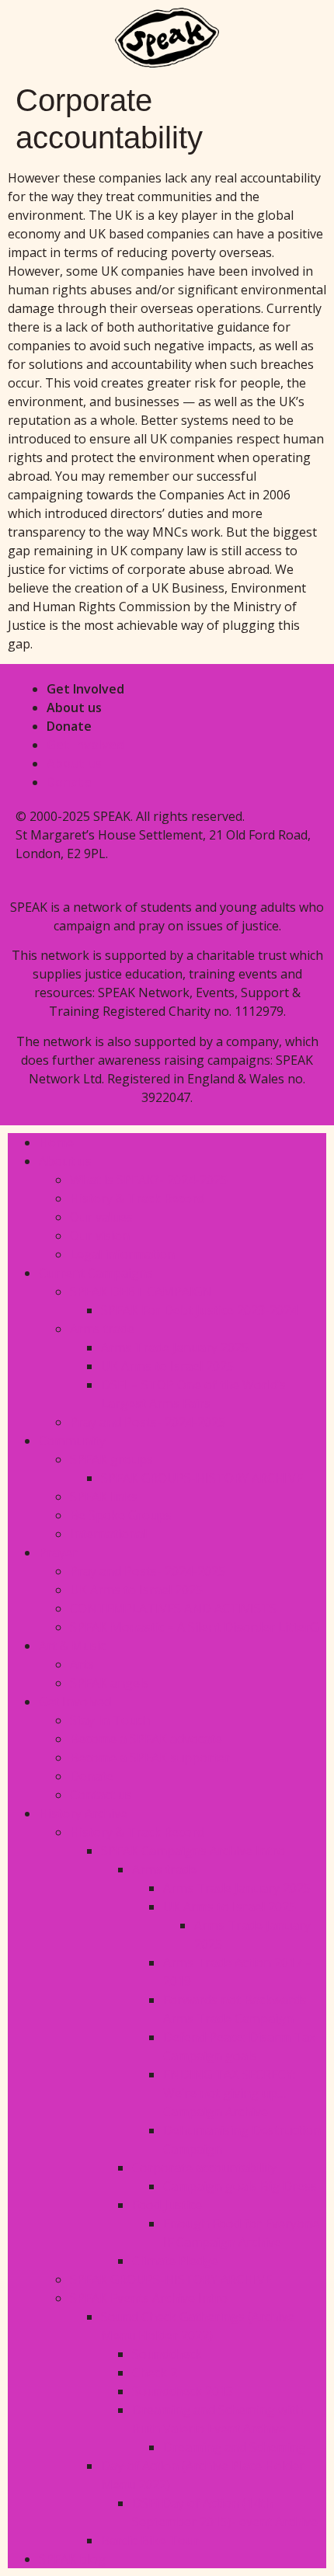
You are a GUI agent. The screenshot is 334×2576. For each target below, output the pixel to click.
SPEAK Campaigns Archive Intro (193, 1851)
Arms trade (102, 1329)
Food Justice (167, 2205)
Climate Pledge (175, 2261)
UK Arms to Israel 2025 (167, 1366)
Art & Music (72, 1646)
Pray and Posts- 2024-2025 (148, 1422)
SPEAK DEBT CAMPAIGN (141, 1291)
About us (74, 707)
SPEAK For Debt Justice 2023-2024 (199, 1310)
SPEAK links (104, 1497)
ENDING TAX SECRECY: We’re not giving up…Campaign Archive (229, 2093)
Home (56, 1142)
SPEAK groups (111, 1459)
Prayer (58, 1552)
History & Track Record (137, 1198)
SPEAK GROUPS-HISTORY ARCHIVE (204, 1478)
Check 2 (155, 2373)
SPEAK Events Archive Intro (149, 2298)
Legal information (122, 1254)
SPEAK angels (110, 1683)
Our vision (100, 1236)
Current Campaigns (96, 1273)
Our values (101, 1217)
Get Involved (85, 689)
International (108, 1534)
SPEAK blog (72, 2559)
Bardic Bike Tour (150, 2540)
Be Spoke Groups (121, 1515)
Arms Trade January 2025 (175, 1347)
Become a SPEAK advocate (146, 1739)
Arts (82, 1664)
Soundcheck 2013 (183, 2391)
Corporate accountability (204, 2168)
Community (72, 1441)
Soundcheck (167, 2354)
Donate (69, 726)
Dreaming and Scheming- (237, 2447)
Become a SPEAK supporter (150, 1757)
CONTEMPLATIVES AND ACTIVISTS (173, 1608)
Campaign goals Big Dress (240, 2186)
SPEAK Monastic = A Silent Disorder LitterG (194, 1627)
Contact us (101, 1795)
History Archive (83, 1813)
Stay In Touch (110, 1720)
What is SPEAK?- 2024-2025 (149, 1180)
